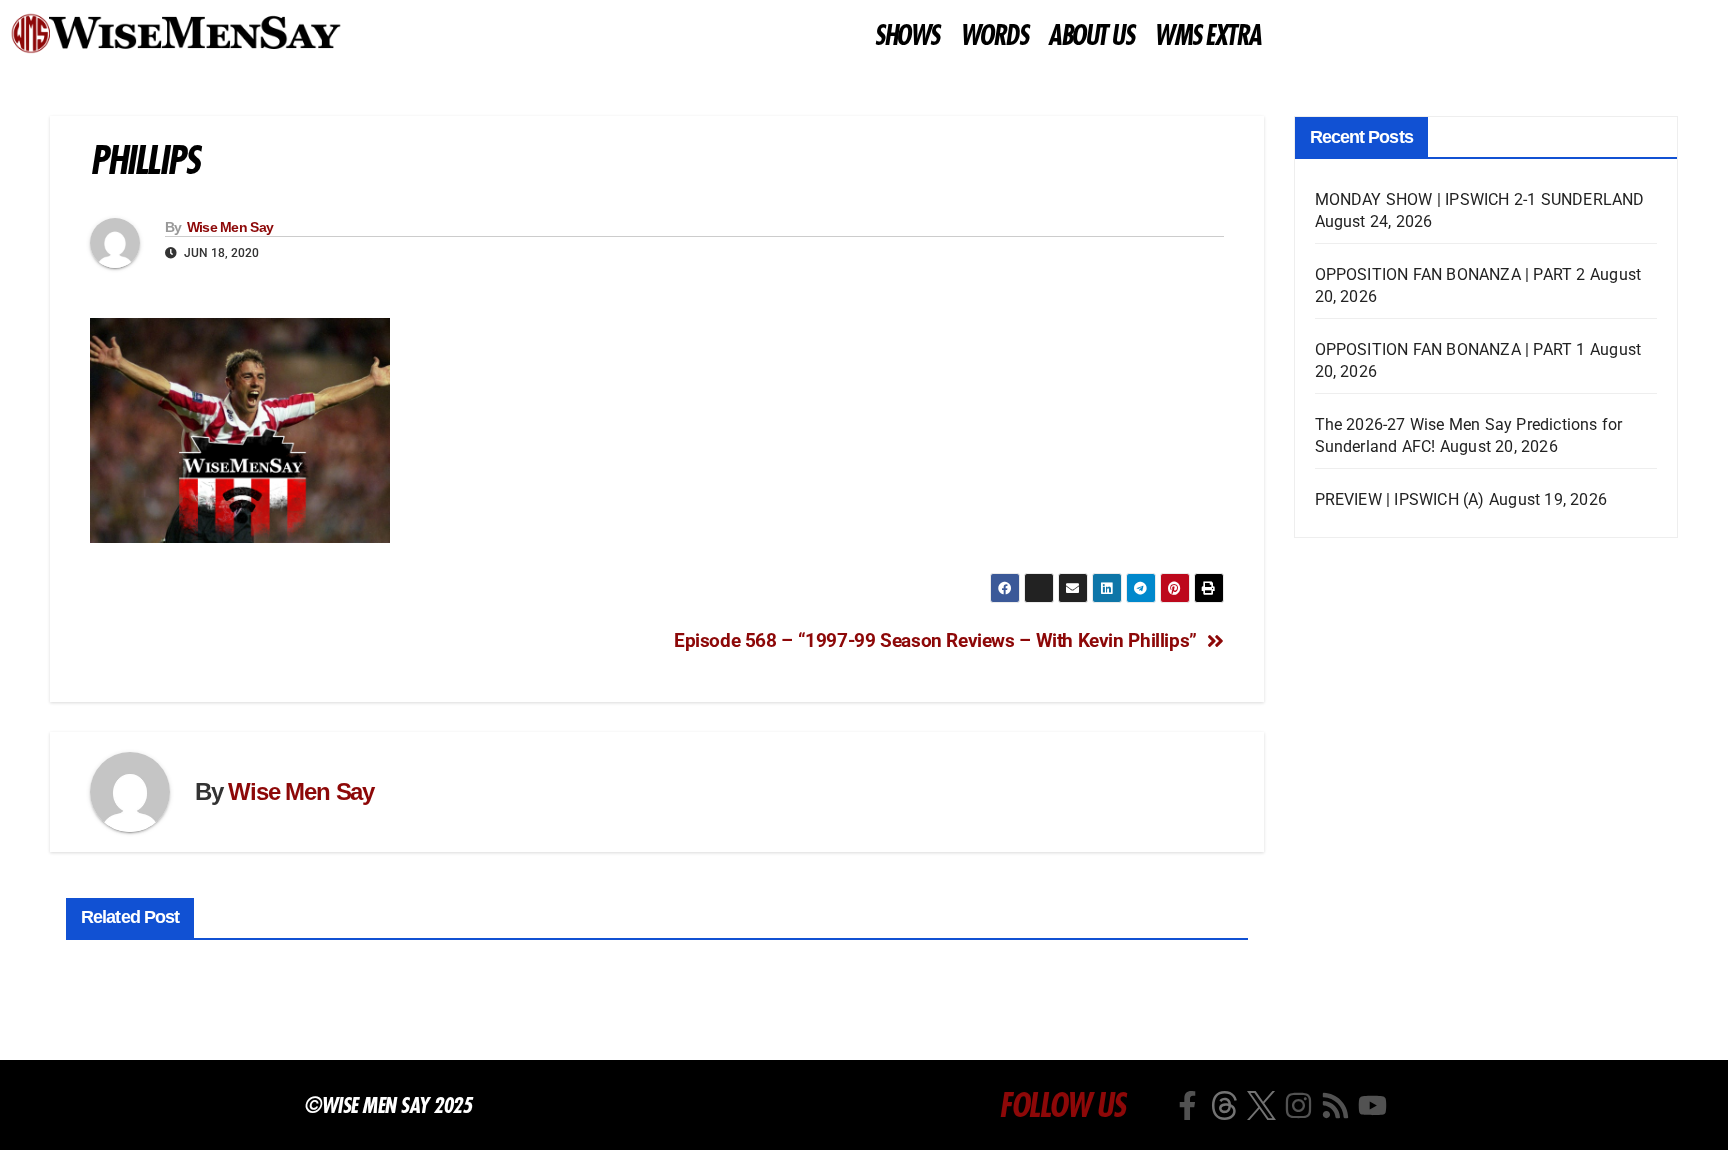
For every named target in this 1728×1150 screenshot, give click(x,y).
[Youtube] (1372, 1105)
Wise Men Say (230, 227)
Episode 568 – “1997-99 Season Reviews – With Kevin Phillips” (935, 640)
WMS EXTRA (1207, 36)
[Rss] (1335, 1105)
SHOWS (906, 36)
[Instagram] (1298, 1105)
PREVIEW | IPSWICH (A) (1400, 499)
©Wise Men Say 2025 (387, 1105)
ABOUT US (1090, 36)
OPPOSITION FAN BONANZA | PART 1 (1450, 349)
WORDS (994, 36)
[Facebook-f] (1187, 1105)
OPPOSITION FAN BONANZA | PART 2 (1450, 274)
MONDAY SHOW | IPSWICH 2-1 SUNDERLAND (1480, 199)
